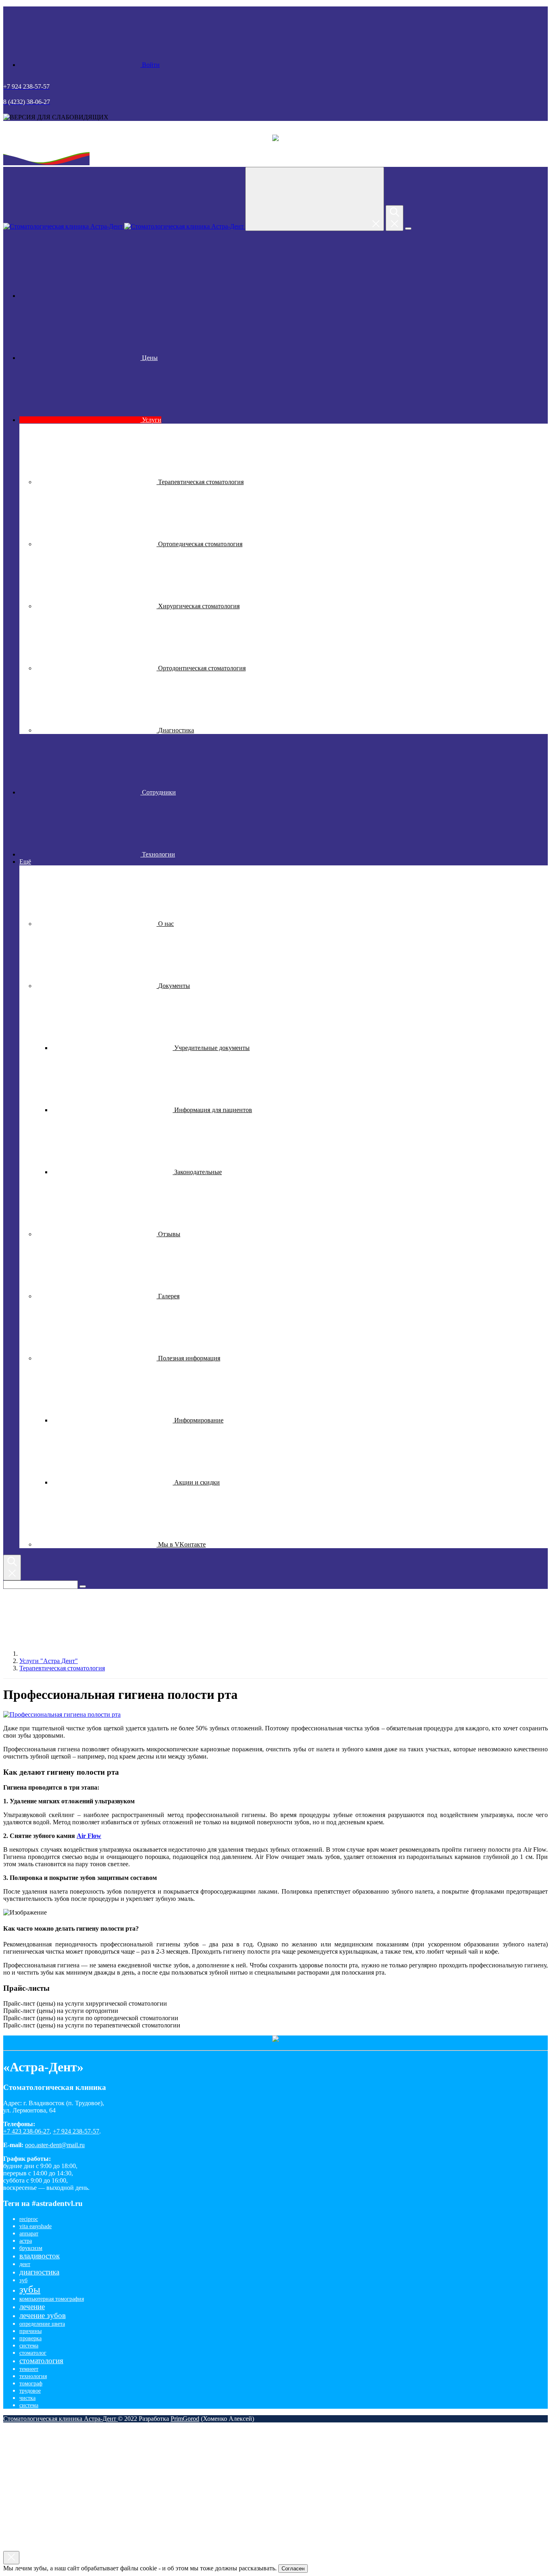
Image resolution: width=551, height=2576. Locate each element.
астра (26, 2241)
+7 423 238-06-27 (26, 2131)
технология (33, 2376)
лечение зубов (43, 2315)
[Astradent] (80, 296)
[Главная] (80, 1654)
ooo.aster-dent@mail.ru (55, 2145)
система (29, 2346)
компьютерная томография (52, 2299)
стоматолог (33, 2353)
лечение (32, 2307)
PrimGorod (185, 2419)
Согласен (293, 2569)
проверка (30, 2338)
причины (30, 2331)
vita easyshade (35, 2226)
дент (25, 2264)
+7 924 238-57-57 (76, 2131)
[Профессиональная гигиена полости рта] (62, 1714)
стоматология (41, 2361)
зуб (23, 2280)
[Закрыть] (11, 2558)
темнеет (29, 2369)
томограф (31, 2384)
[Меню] (408, 229)
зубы (30, 2289)
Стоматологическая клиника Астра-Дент (61, 2419)
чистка (27, 2398)
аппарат (29, 2234)
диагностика (39, 2272)
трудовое (30, 2391)
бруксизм (31, 2248)
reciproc (29, 2219)
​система (29, 2405)
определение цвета (42, 2324)
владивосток (40, 2256)
